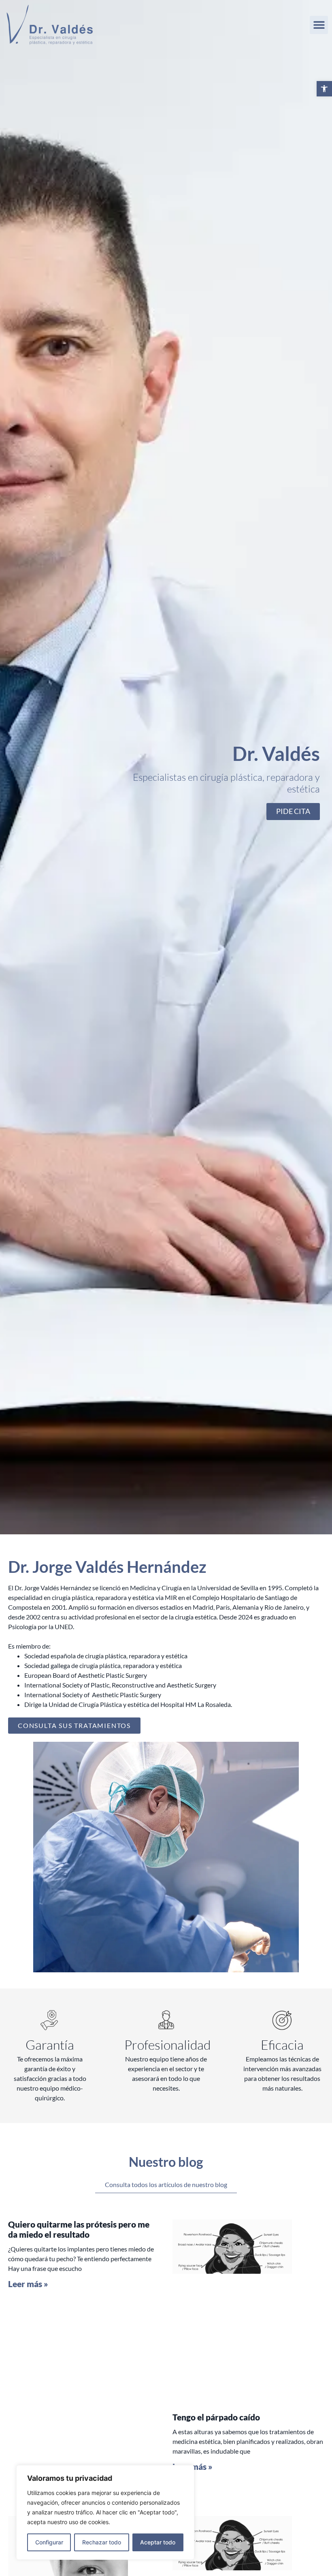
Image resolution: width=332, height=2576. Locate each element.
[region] (105, 2512)
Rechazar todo (102, 2542)
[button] (324, 89)
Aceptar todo (158, 2542)
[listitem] (166, 1617)
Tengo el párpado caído (216, 2417)
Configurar (49, 2542)
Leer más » (28, 2284)
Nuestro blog (166, 2162)
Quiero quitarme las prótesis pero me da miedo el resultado (79, 2229)
